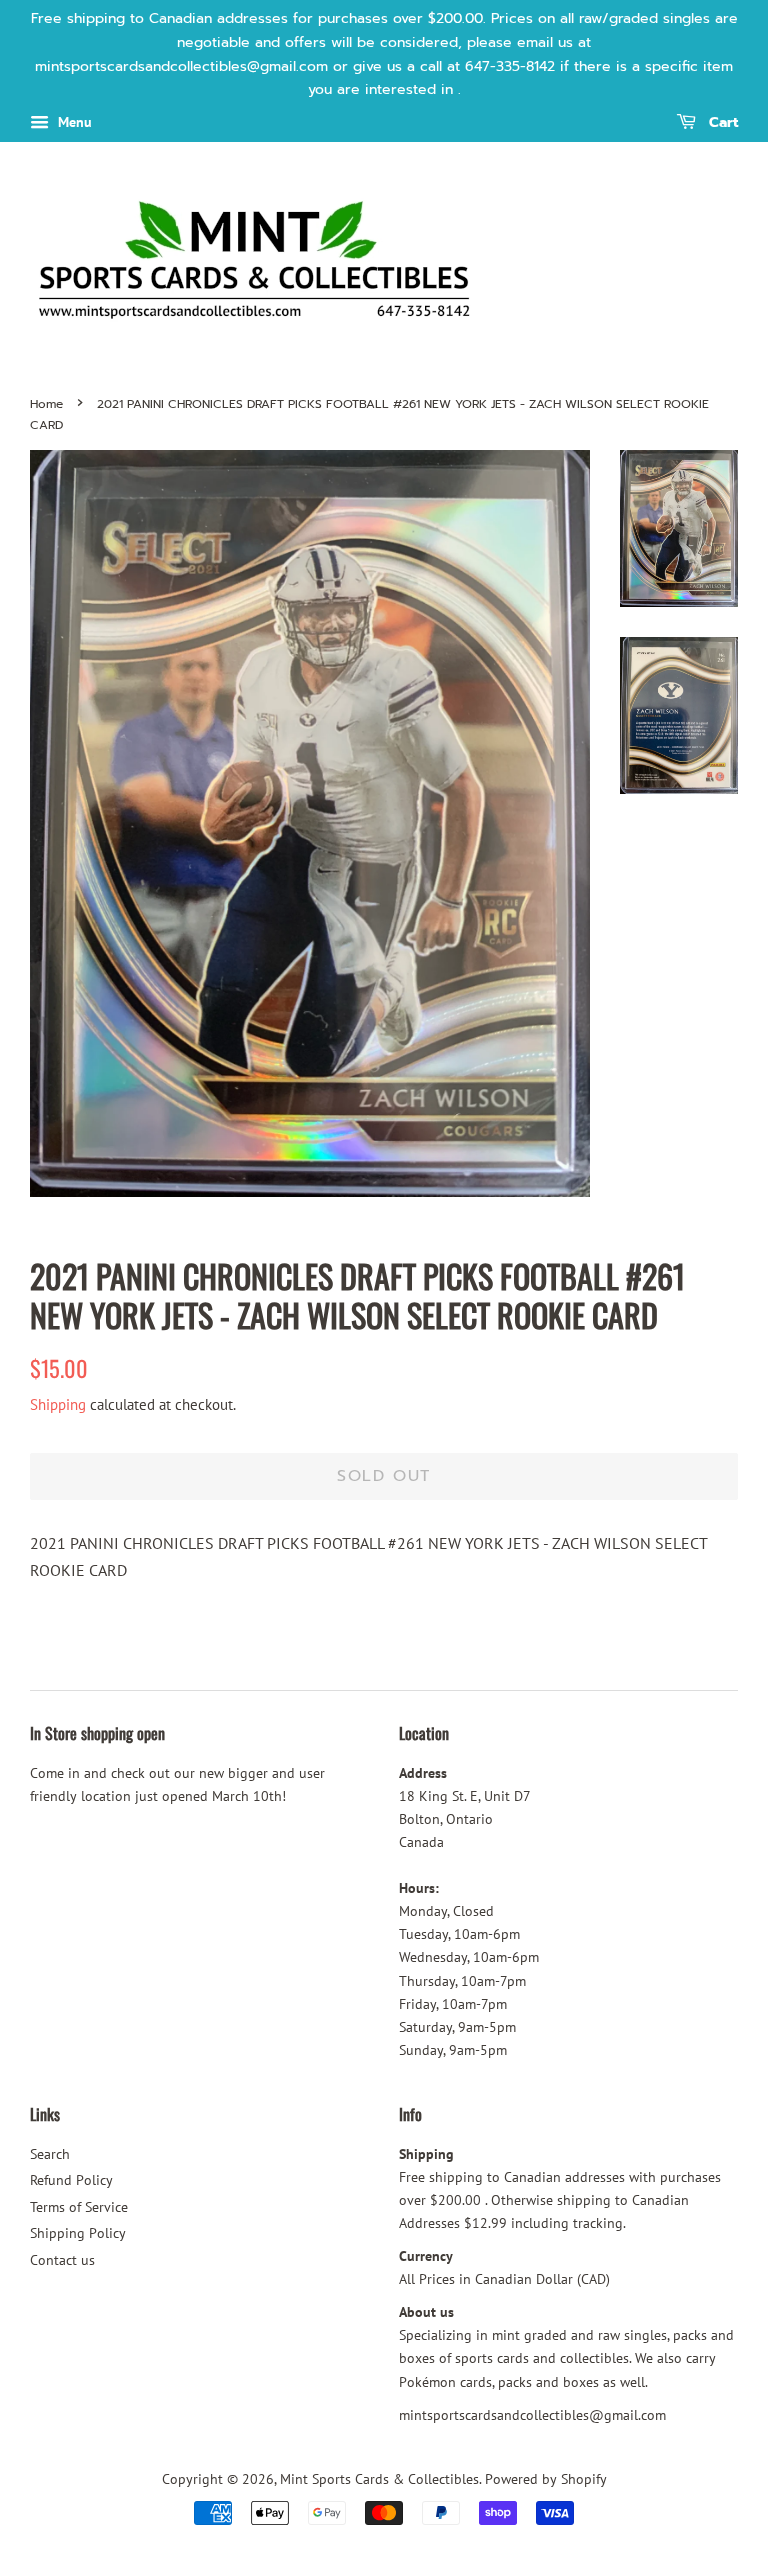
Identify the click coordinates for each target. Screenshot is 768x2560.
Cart (721, 123)
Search (50, 2154)
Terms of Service (79, 2207)
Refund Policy (71, 2180)
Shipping (58, 1404)
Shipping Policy (78, 2233)
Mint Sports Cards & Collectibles (379, 2479)
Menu (73, 122)
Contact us (62, 2260)
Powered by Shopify (546, 2479)
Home (46, 404)
